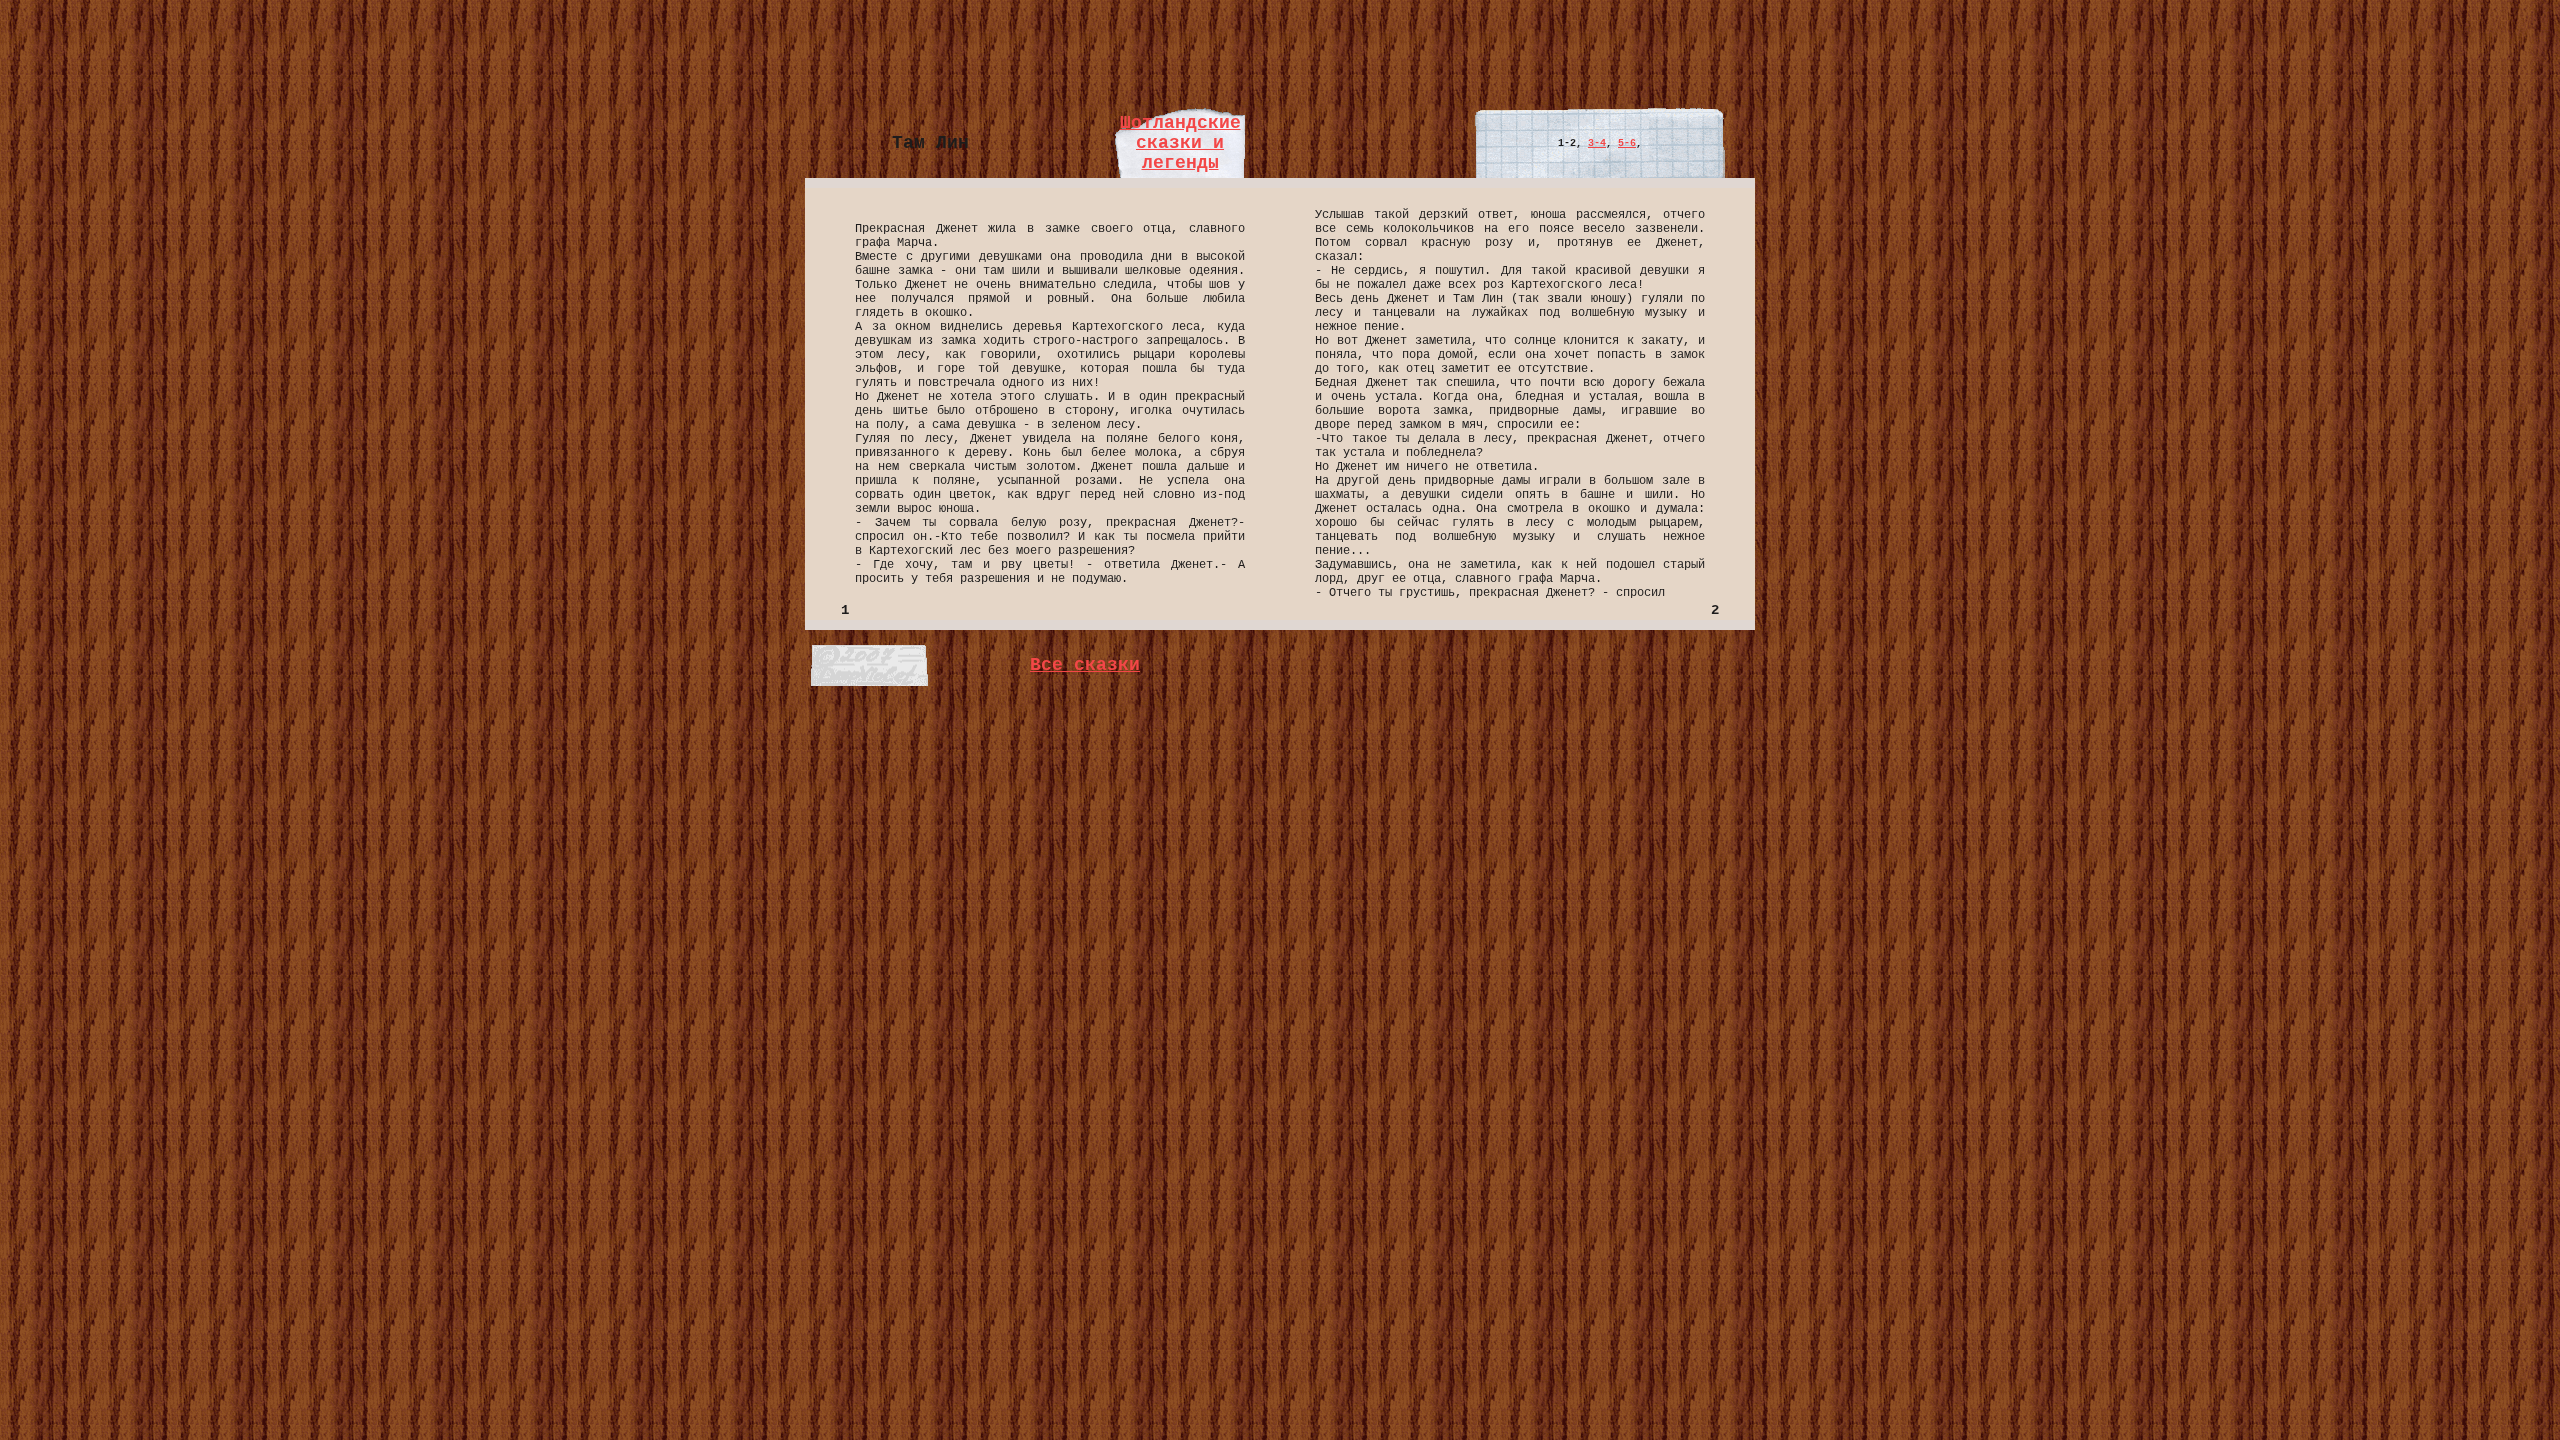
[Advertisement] (1280, 53)
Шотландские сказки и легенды (1180, 143)
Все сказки (1085, 665)
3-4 (1597, 143)
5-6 (1627, 143)
